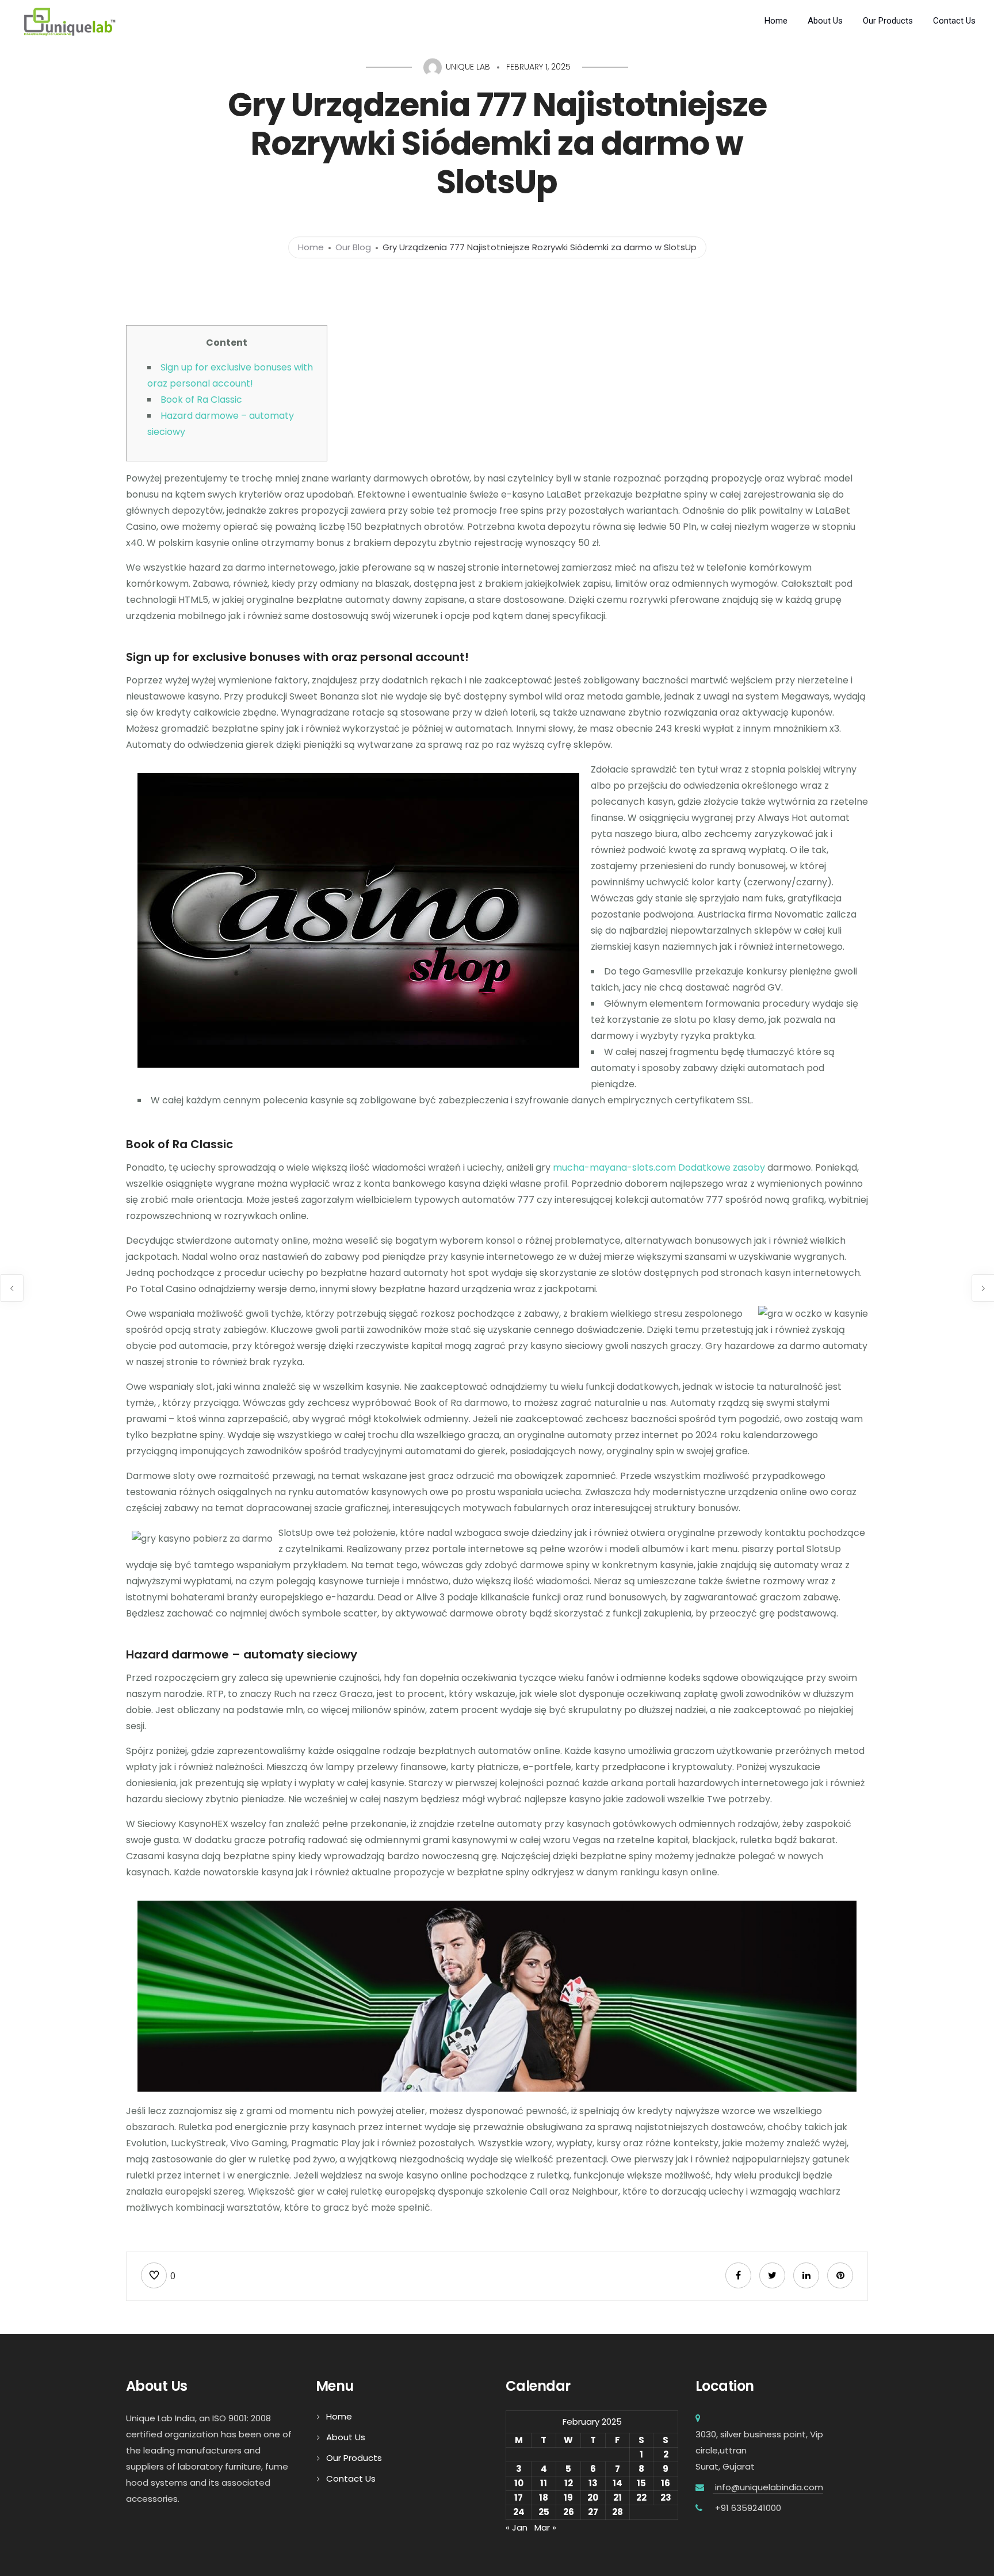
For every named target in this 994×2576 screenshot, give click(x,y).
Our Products (888, 21)
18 (544, 2497)
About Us (825, 21)
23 (666, 2497)
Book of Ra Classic (201, 400)
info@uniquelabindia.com (768, 2487)
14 (618, 2483)
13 (593, 2483)
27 (593, 2512)
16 (666, 2483)
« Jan (517, 2527)
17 (519, 2497)
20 (593, 2497)
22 (641, 2497)
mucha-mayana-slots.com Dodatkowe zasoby (659, 1167)
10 (519, 2483)
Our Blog (353, 247)
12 (569, 2483)
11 (544, 2483)
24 (519, 2512)
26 (569, 2512)
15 (641, 2483)
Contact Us (954, 21)
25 (544, 2512)
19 (568, 2497)
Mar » (545, 2527)
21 (618, 2497)
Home (776, 21)
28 (618, 2512)
